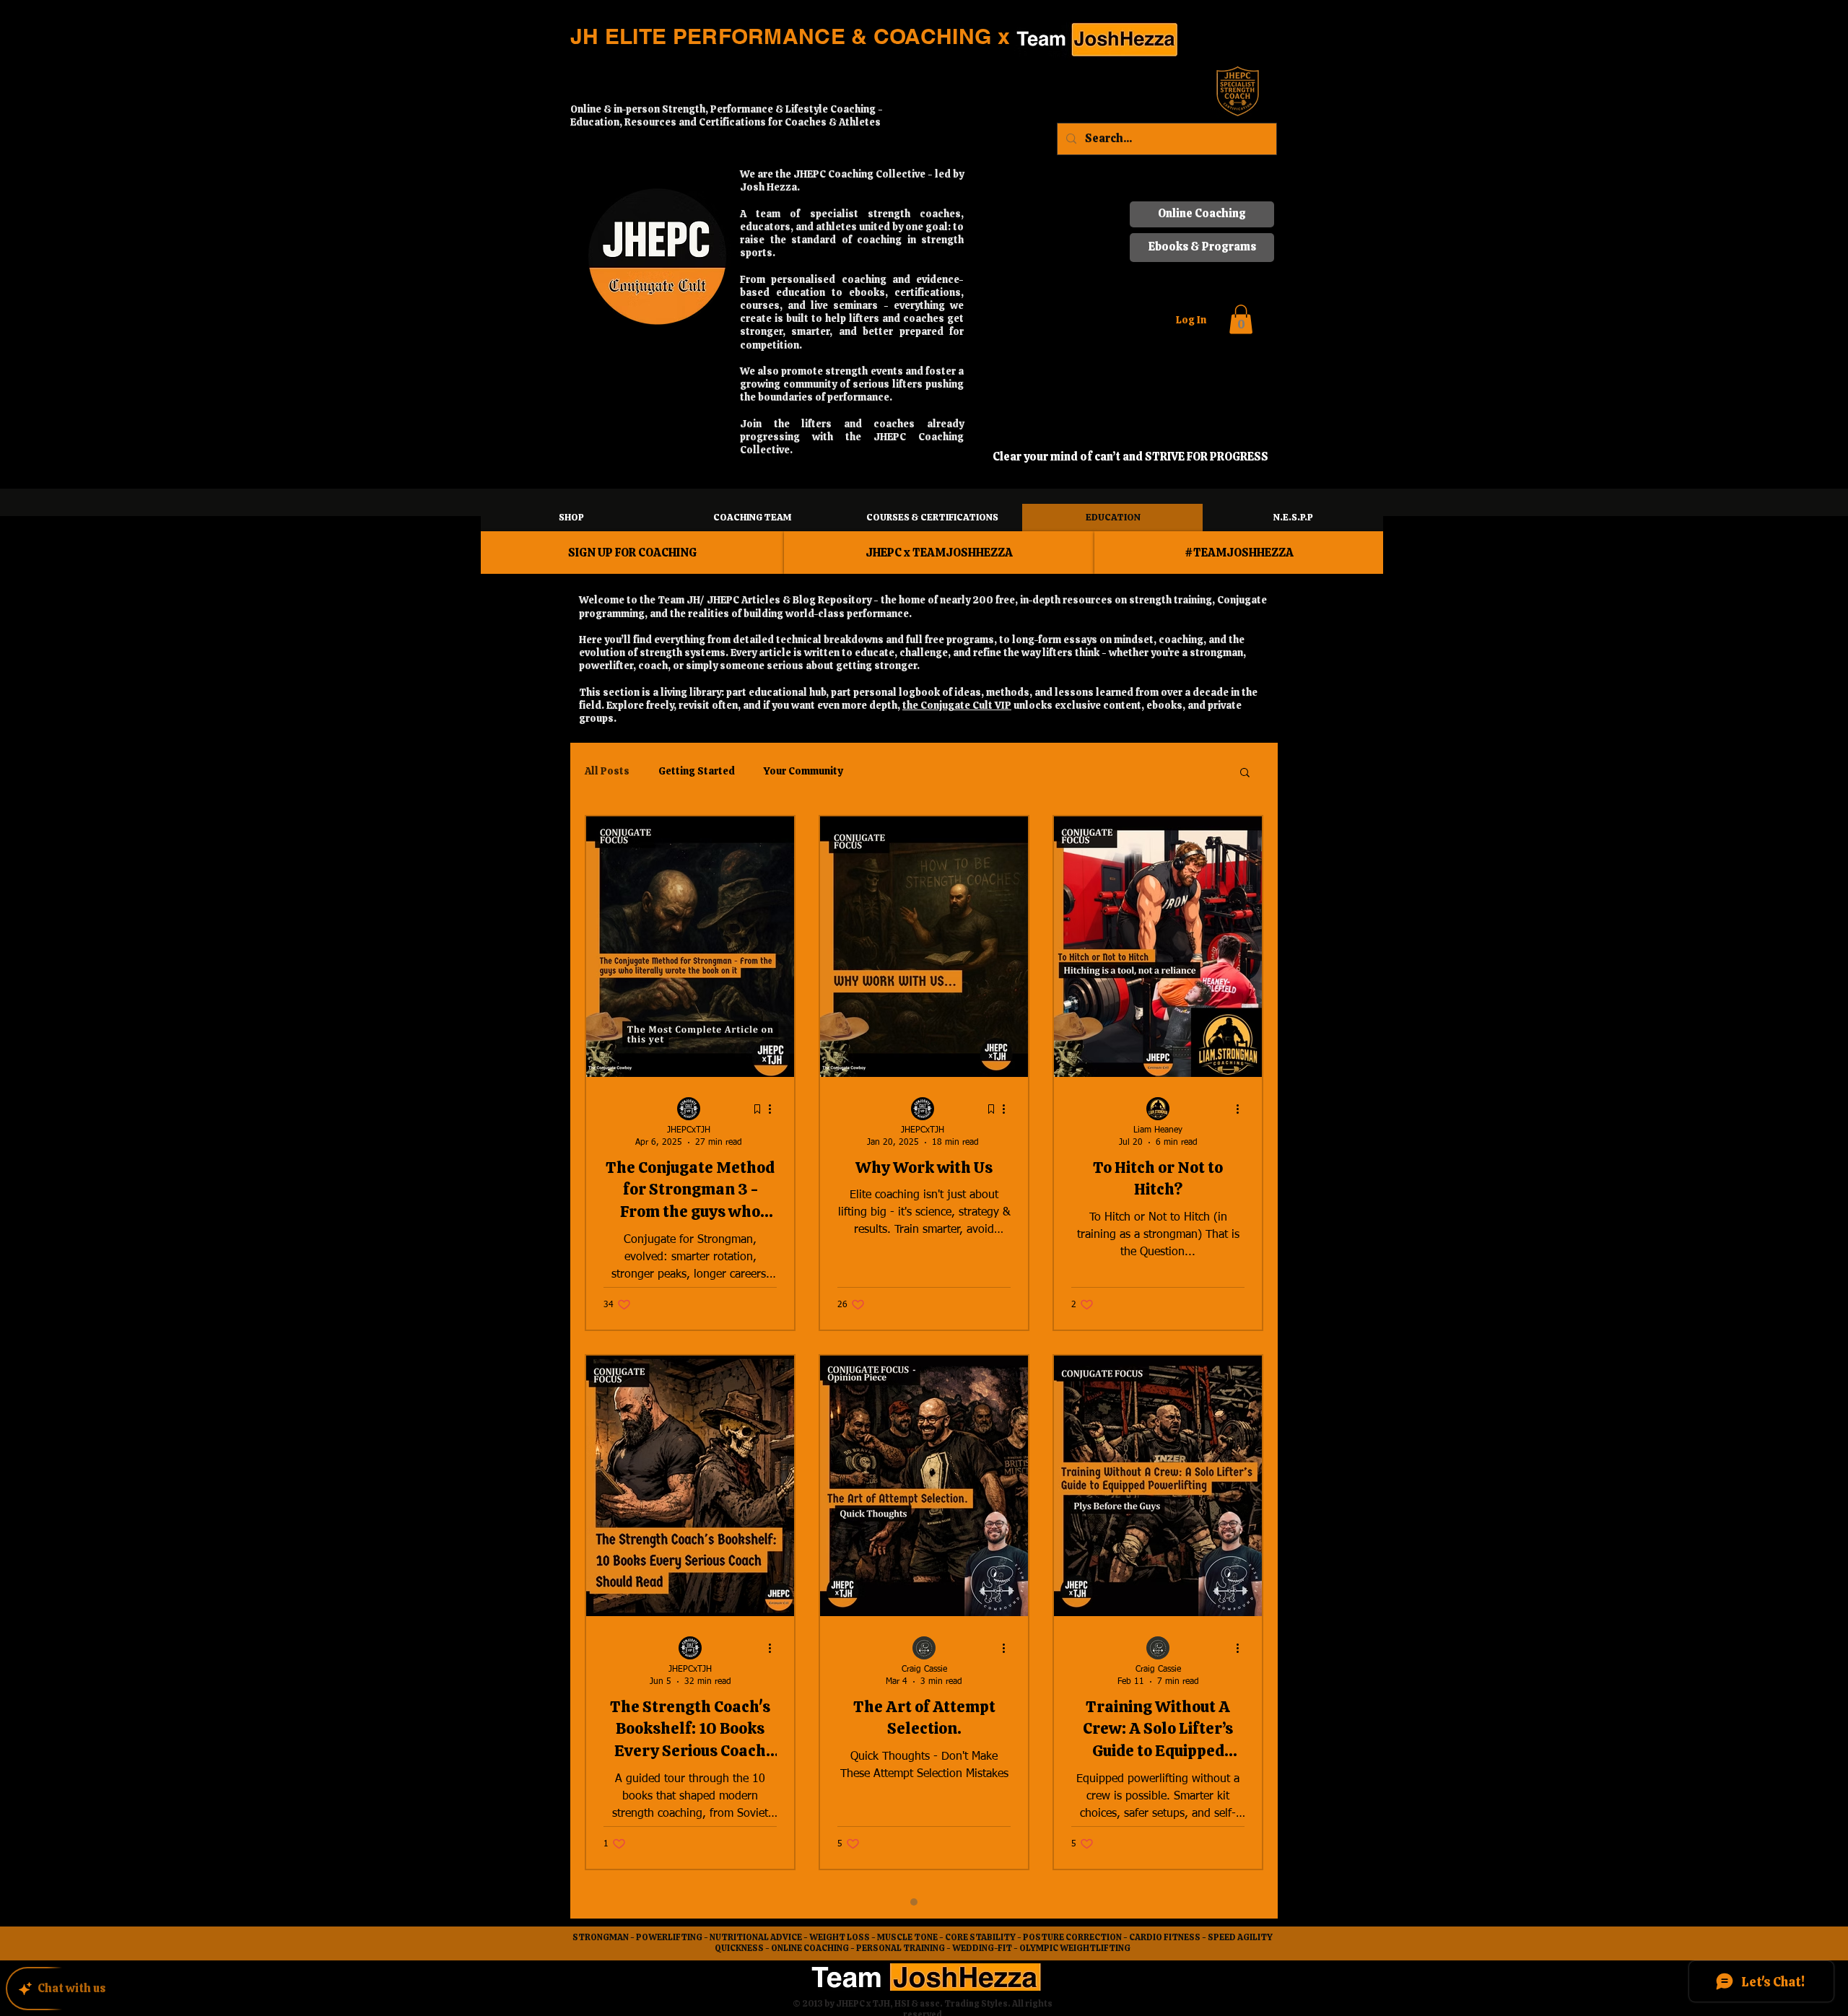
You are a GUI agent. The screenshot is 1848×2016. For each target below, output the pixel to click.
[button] (1242, 31)
